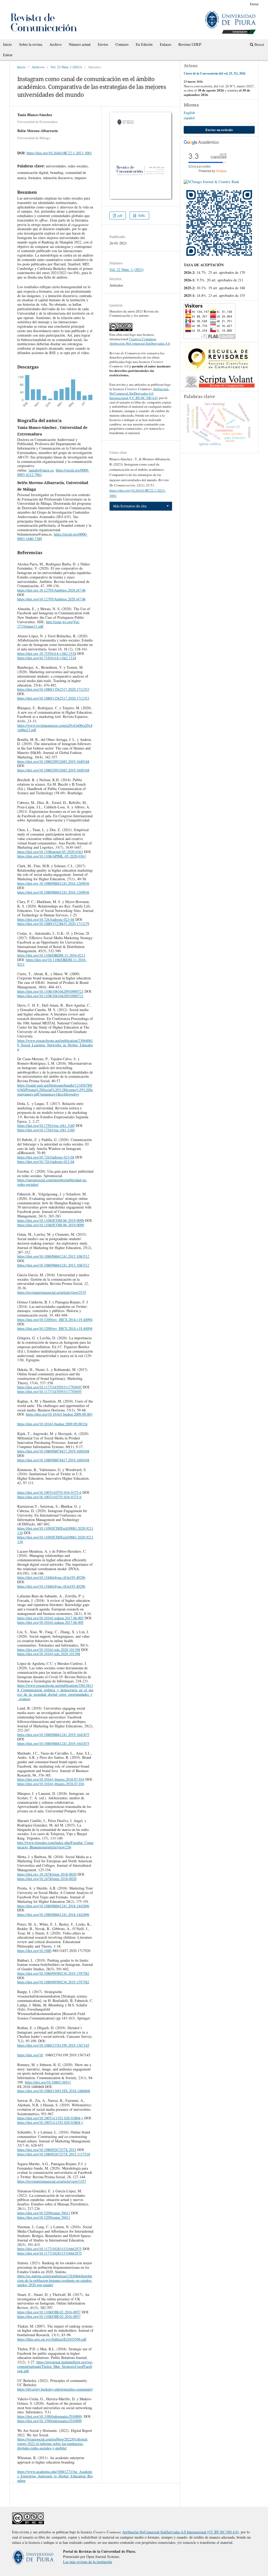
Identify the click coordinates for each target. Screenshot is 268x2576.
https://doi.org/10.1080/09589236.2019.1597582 (53, 1973)
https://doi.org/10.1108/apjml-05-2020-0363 (50, 852)
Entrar (8, 55)
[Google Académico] (201, 143)
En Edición (144, 44)
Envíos (103, 44)
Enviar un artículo (219, 130)
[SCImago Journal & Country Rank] (211, 182)
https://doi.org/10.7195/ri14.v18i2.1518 (47, 658)
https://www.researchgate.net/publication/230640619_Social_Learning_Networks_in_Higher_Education (55, 1045)
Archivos (38, 67)
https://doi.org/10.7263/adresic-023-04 (46, 919)
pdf (119, 215)
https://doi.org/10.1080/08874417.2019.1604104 (53, 1451)
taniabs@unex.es (41, 470)
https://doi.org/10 (30, 2055)
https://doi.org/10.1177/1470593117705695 (49, 1387)
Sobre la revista (31, 44)
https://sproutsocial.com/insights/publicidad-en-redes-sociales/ (52, 1182)
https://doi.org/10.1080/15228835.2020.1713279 (53, 924)
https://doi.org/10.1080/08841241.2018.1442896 (53, 1906)
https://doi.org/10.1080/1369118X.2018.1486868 (54, 2091)
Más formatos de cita (130, 506)
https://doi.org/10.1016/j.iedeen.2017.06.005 (50, 1618)
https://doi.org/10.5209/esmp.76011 (44, 2213)
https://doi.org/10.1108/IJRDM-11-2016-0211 (51, 955)
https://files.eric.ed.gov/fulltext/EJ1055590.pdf (52, 2339)
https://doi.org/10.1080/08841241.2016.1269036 (53, 892)
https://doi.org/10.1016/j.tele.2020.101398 (49, 1650)
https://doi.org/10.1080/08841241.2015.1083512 (53, 1256)
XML (141, 215)
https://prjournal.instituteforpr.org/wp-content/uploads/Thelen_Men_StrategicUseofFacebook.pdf (55, 2366)
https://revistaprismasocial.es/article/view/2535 (52, 1292)
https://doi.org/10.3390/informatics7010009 (49, 2416)
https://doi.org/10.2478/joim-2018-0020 (47, 1879)
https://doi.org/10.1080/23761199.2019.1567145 (53, 2045)
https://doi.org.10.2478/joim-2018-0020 (47, 1874)
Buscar (259, 44)
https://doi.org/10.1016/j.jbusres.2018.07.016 (51, 1779)
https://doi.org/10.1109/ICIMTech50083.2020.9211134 (55, 1530)
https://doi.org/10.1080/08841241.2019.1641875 (53, 1735)
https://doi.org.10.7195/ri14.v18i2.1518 (47, 653)
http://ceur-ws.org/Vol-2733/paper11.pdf (49, 624)
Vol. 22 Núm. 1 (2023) (66, 67)
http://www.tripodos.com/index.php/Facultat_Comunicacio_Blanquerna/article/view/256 (55, 1845)
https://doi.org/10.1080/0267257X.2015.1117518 (54, 2154)
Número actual (80, 44)
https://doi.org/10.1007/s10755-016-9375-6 (49, 1492)
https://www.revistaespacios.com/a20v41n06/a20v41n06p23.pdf (55, 728)
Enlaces (166, 44)
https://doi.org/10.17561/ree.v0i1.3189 (46, 1125)
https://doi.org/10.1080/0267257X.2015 (47, 2150)
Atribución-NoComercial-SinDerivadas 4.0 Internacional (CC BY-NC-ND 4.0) (139, 393)
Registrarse (236, 4)
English (189, 113)
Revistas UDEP (190, 44)
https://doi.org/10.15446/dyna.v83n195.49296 (51, 1577)
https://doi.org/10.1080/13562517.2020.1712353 (53, 689)
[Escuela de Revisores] (218, 369)
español (189, 118)
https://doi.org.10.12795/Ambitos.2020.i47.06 (51, 590)
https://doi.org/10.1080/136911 (48, 2082)
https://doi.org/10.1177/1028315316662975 (49, 2249)
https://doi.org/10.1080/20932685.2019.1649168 (53, 761)
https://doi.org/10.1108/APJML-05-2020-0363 (52, 856)
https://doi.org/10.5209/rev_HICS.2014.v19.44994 (55, 1320)
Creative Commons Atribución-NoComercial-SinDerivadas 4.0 (140, 341)
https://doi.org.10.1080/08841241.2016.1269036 (53, 883)
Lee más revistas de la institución (88, 2562)
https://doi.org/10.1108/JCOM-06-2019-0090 (51, 1220)
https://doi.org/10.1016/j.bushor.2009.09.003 (59, 1414)
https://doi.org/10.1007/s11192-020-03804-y (50, 2118)
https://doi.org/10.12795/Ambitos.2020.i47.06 (51, 599)
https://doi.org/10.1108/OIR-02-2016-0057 (49, 2312)
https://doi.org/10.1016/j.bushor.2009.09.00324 (52, 1424)
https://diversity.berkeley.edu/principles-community (55, 2389)
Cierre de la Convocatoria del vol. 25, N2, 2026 (215, 73)
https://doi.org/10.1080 (34, 1951)
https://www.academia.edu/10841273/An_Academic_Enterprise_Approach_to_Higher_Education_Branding (55, 2476)
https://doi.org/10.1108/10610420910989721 (50, 991)
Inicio (7, 44)
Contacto (122, 44)
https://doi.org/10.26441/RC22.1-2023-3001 (59, 153)
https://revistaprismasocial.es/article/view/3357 (52, 2181)
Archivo (55, 44)
